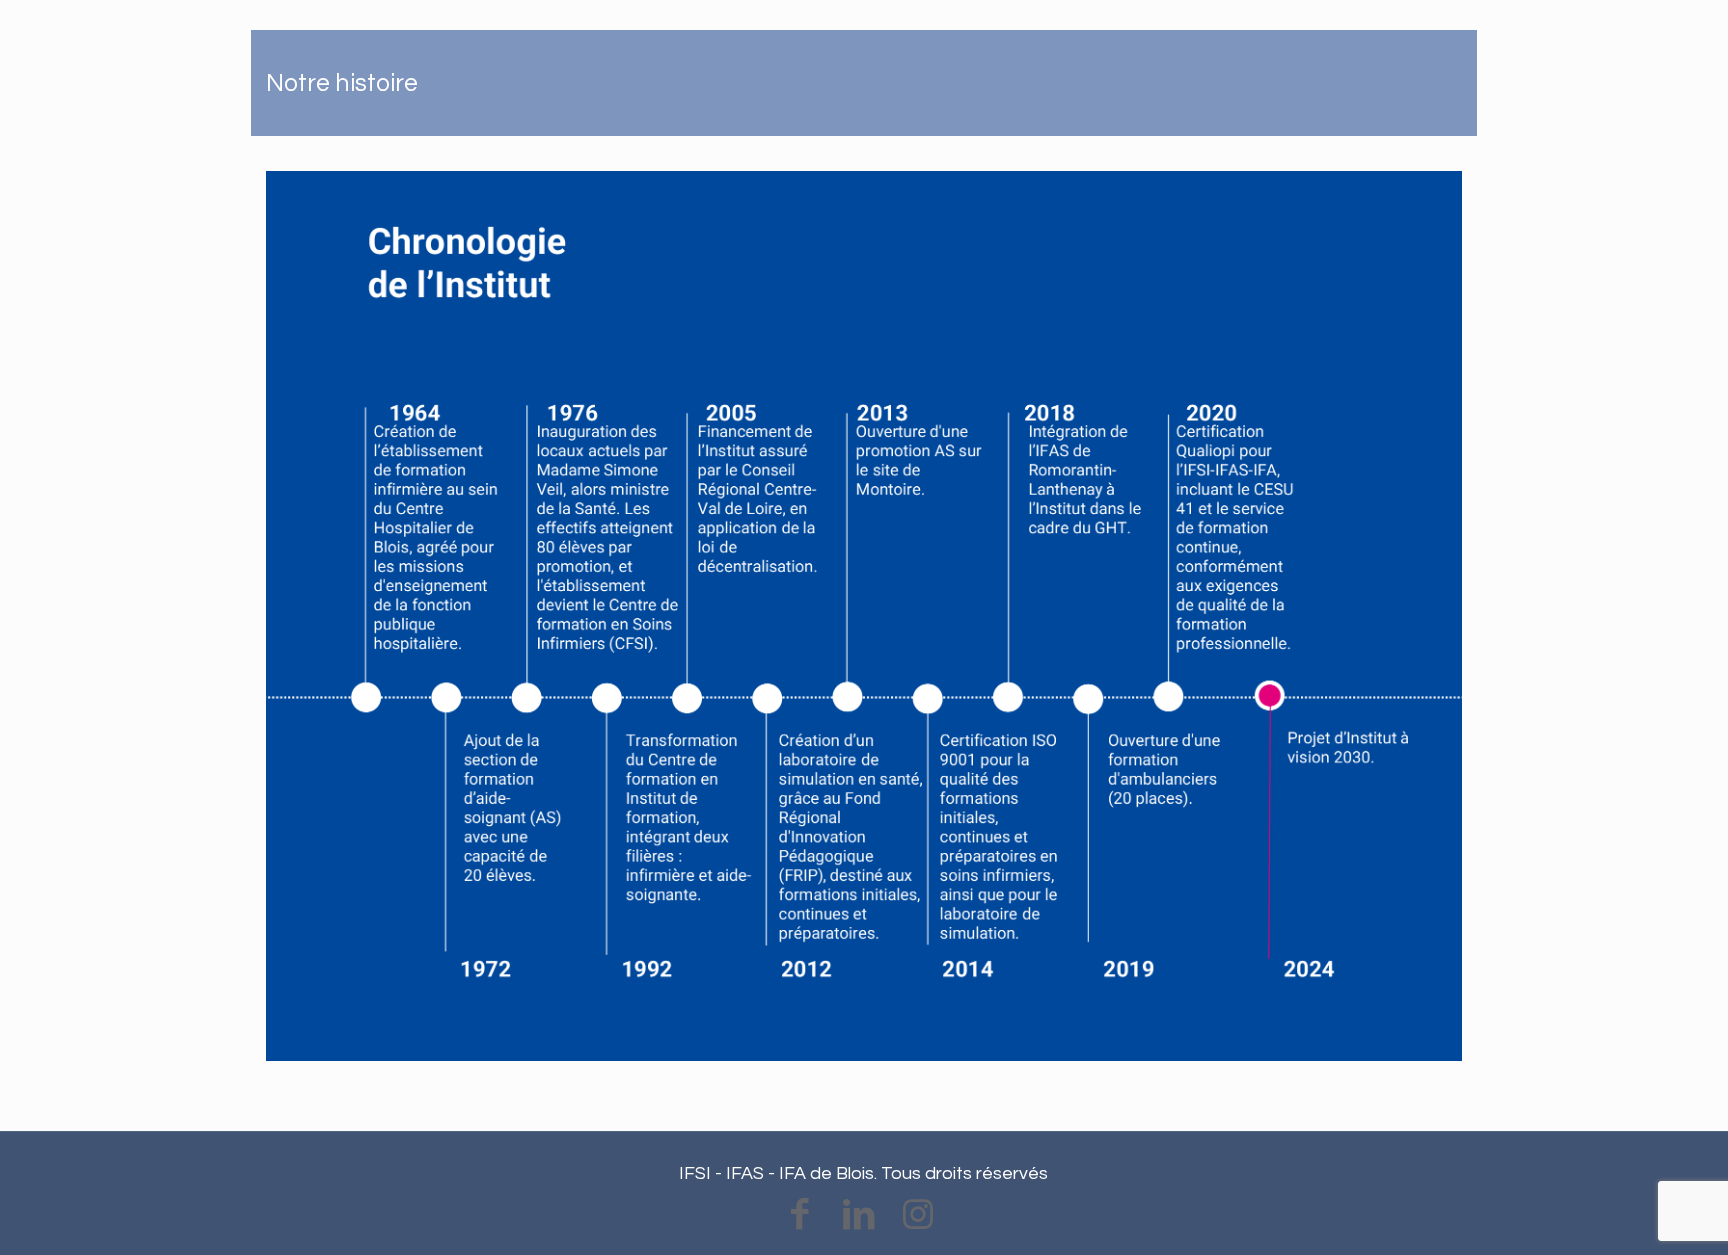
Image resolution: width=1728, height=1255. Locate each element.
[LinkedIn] (858, 1215)
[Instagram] (917, 1215)
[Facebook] (799, 1215)
